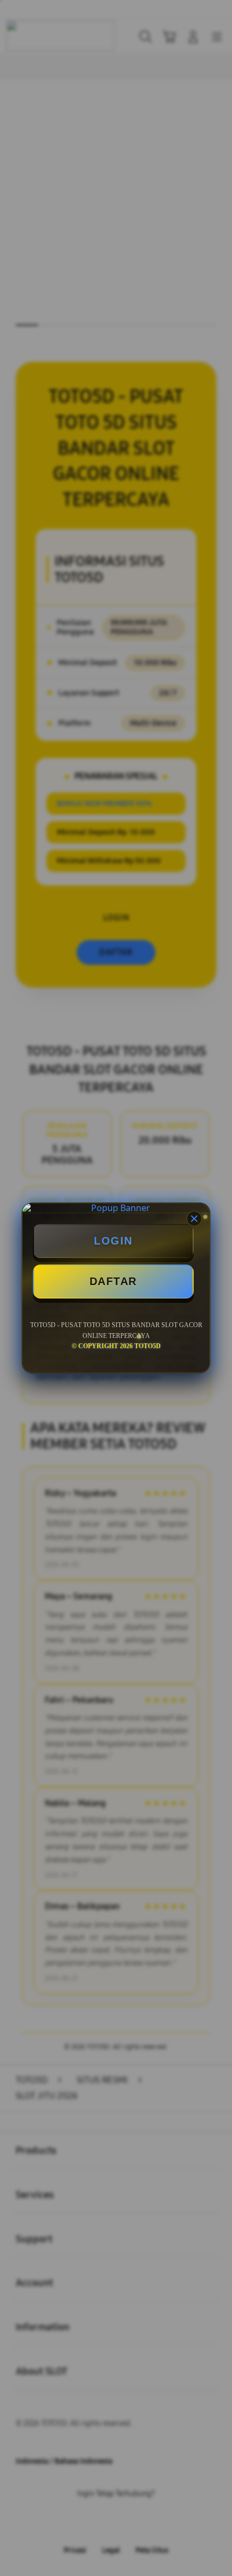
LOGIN (113, 1241)
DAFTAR (113, 1281)
